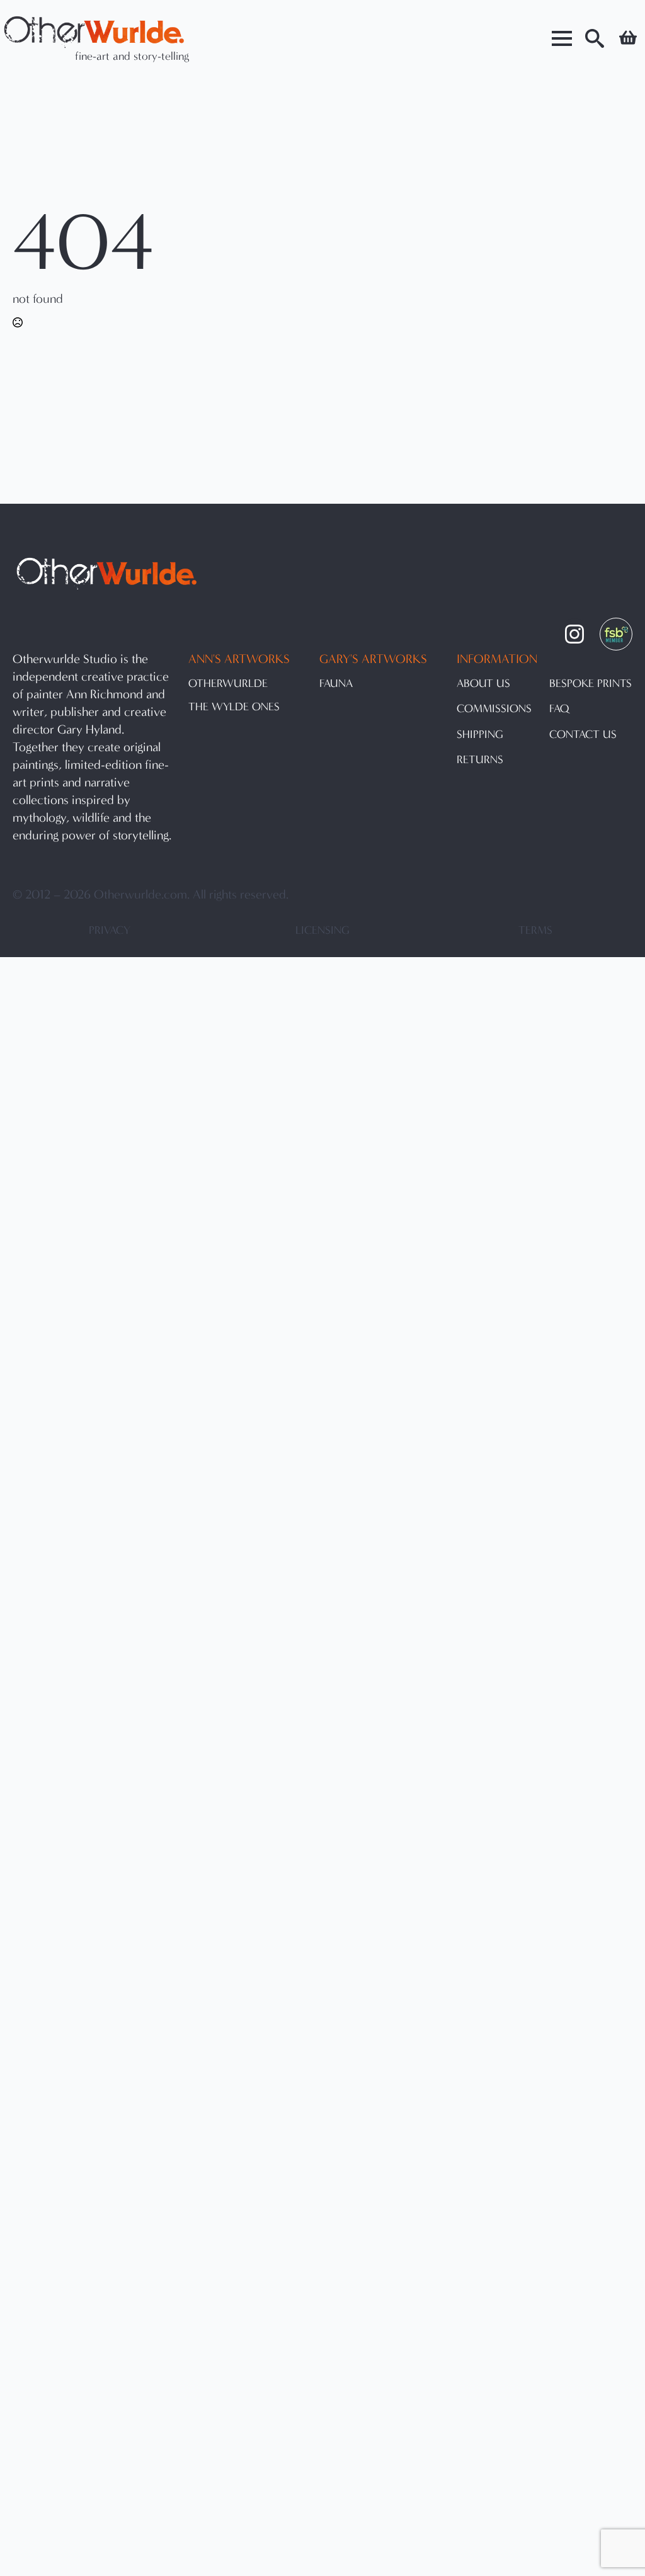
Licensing (322, 930)
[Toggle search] (595, 38)
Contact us (583, 735)
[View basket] (628, 38)
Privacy (110, 930)
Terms (535, 930)
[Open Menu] (562, 38)
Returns (480, 760)
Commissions (494, 709)
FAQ (559, 709)
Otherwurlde (228, 684)
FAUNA (336, 684)
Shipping (480, 735)
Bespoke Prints (591, 684)
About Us (483, 684)
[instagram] (574, 634)
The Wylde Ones (234, 707)
